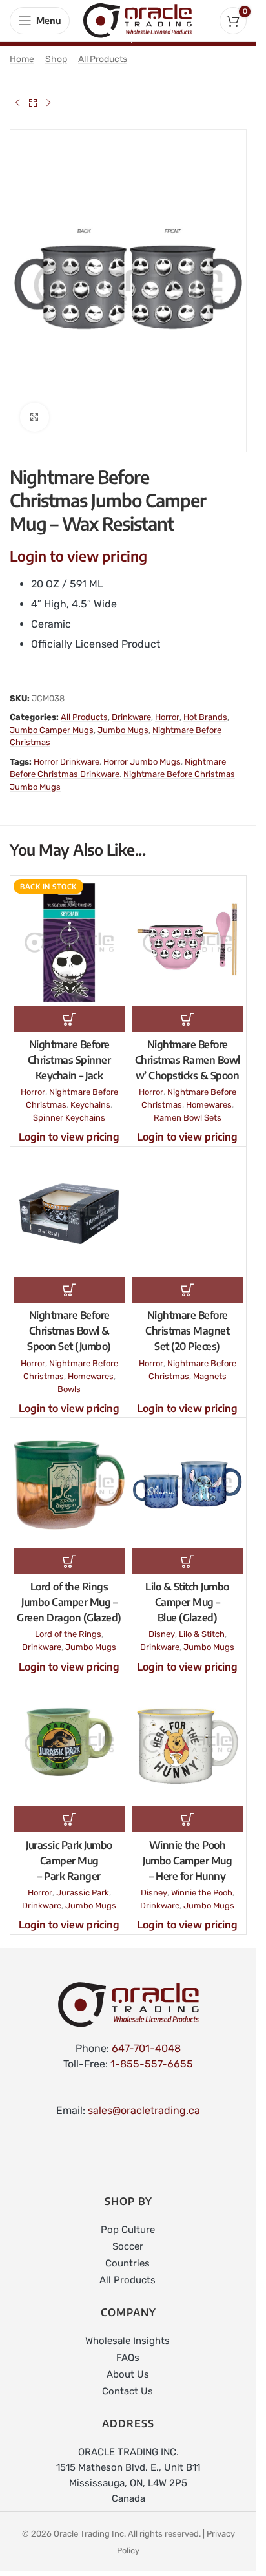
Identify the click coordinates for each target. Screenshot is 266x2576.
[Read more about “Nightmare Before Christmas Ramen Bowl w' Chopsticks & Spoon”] (187, 1008)
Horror (167, 706)
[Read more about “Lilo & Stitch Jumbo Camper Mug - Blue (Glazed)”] (187, 1550)
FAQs (128, 2347)
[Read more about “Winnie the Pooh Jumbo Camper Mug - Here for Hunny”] (187, 1808)
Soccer (128, 2235)
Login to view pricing (78, 545)
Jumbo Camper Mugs (52, 719)
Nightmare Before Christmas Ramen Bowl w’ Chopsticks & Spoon (188, 1049)
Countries (128, 2252)
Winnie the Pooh (202, 1882)
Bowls (69, 1378)
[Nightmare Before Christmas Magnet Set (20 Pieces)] (187, 1203)
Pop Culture (128, 2219)
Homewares (209, 1094)
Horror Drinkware (66, 751)
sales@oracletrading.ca (144, 2099)
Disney (162, 1623)
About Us (128, 2363)
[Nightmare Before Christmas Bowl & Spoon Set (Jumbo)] (69, 1203)
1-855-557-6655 (152, 2053)
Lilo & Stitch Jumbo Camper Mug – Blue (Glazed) (187, 1591)
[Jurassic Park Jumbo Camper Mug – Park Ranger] (69, 1732)
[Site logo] (138, 20)
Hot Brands (205, 706)
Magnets (210, 1365)
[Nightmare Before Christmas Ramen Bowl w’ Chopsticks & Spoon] (187, 932)
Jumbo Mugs (123, 719)
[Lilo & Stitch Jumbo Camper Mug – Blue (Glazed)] (187, 1474)
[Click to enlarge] (35, 406)
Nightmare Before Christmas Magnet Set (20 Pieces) (187, 1320)
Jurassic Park (83, 1882)
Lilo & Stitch (202, 1623)
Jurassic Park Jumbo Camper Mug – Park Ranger (69, 1850)
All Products (103, 59)
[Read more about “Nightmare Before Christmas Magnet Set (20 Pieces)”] (187, 1279)
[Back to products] (33, 103)
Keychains (90, 1094)
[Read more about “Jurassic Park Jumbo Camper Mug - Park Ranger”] (69, 1808)
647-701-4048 (146, 2037)
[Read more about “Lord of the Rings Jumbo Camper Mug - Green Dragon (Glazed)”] (69, 1550)
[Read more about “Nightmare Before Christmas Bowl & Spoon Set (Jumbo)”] (69, 1279)
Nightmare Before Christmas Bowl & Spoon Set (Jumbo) (69, 1320)
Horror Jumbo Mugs (142, 751)
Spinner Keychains (69, 1107)
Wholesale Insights (128, 2330)
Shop (56, 59)
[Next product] (48, 103)
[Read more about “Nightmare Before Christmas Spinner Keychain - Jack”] (69, 1008)
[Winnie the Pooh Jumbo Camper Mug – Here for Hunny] (187, 1732)
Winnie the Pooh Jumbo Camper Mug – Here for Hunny (187, 1850)
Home (22, 59)
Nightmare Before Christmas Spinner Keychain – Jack (69, 1049)
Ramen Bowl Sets (188, 1107)
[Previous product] (17, 103)
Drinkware (131, 706)
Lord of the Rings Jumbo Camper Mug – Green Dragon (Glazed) (69, 1591)
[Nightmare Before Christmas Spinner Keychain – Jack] (69, 932)
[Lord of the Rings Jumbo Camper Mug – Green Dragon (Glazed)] (69, 1474)
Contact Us (128, 2380)
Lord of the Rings (68, 1623)
